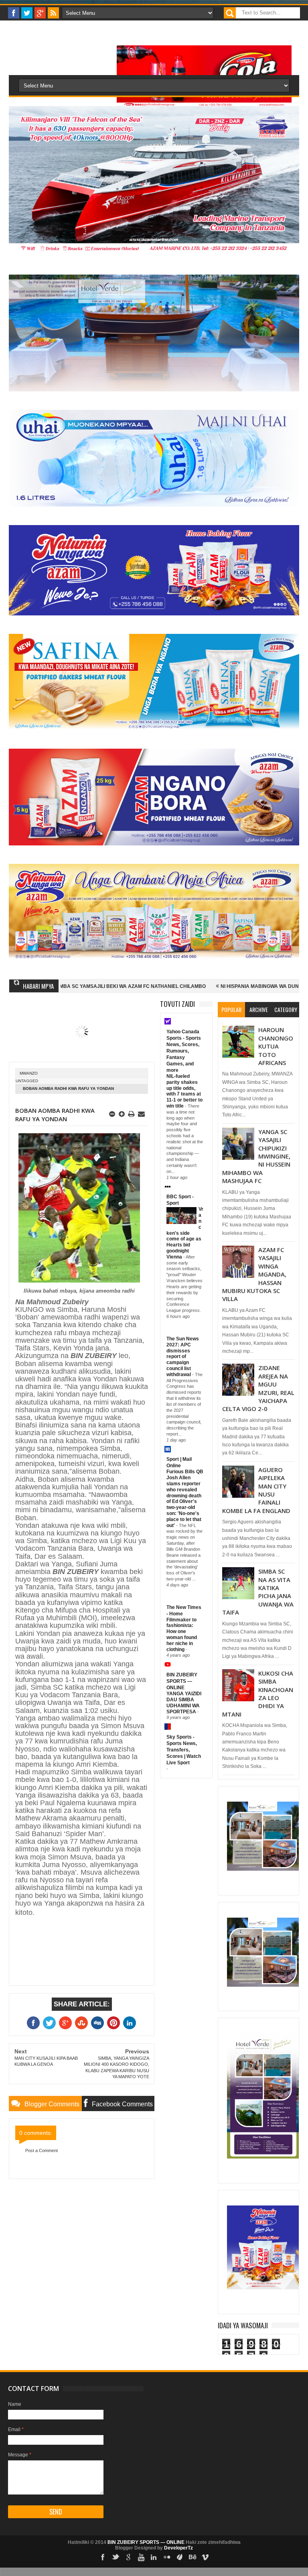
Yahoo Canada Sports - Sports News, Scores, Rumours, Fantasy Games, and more (184, 1051)
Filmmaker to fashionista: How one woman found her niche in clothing (182, 1635)
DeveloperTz (178, 2548)
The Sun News (183, 1339)
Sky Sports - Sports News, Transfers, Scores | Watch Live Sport (184, 1750)
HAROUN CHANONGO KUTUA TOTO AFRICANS (276, 1046)
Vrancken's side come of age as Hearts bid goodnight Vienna (185, 1233)
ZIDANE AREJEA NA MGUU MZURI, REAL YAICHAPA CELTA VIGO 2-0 (258, 1388)
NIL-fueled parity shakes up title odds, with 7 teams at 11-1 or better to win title (184, 1091)
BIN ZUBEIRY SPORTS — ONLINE (182, 1681)
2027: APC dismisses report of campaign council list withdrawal (179, 1360)
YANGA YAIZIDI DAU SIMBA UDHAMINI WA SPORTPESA (184, 1702)
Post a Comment (42, 2150)
